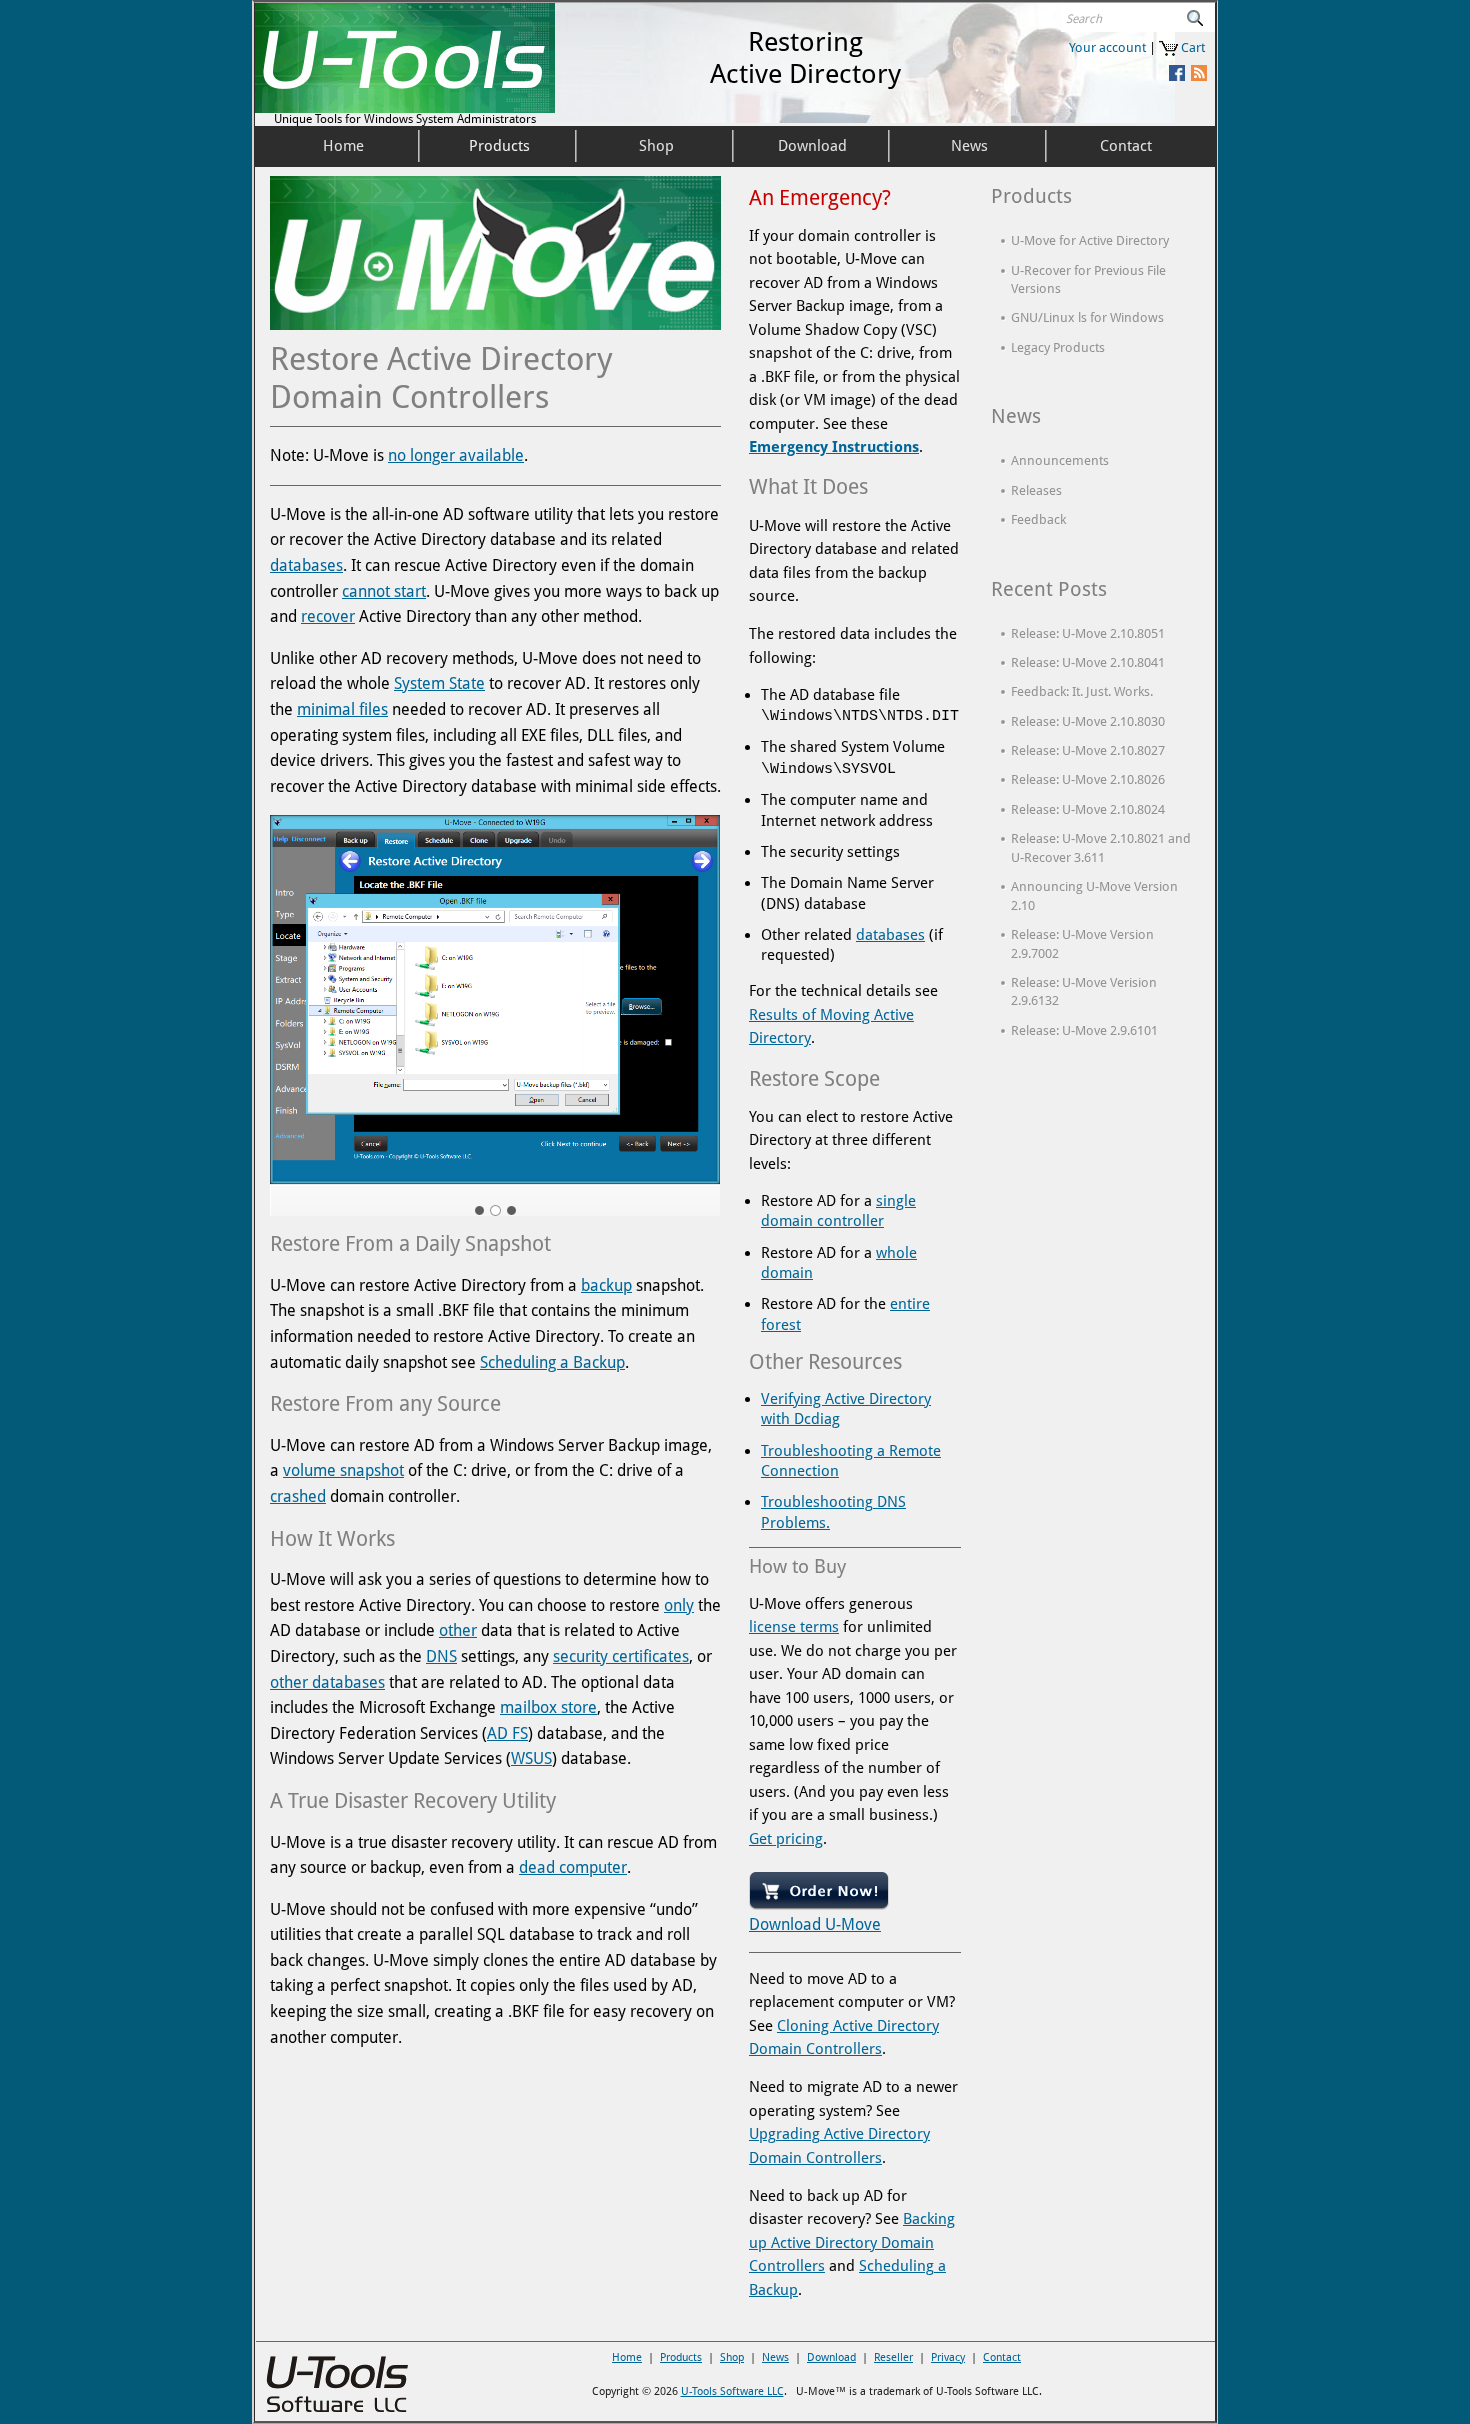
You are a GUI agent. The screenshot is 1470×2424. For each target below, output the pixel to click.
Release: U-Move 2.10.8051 (1088, 633)
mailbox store (548, 1707)
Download (815, 1924)
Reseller (893, 2357)
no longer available (456, 455)
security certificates (621, 1656)
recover (328, 616)
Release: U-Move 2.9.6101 (1084, 1030)
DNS (441, 1656)
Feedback (1038, 519)
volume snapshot (343, 1470)
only (679, 1605)
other (458, 1630)
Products (681, 2357)
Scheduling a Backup (552, 1362)
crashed (298, 1496)
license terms (794, 1627)
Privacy (948, 2357)
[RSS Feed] (1197, 72)
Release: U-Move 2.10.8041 (1088, 662)
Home (627, 2357)
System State (439, 683)
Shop (732, 2357)
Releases (1036, 490)
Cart (1193, 47)
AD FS (507, 1733)
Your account (1107, 47)
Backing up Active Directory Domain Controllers (852, 2242)
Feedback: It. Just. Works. (1082, 691)
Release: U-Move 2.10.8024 (1088, 809)
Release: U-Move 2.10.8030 (1088, 721)
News (775, 2357)
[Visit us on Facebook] (1175, 72)
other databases (327, 1682)
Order (761, 1878)
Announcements (1060, 460)
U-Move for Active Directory (1090, 240)
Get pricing (786, 1839)
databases (306, 565)
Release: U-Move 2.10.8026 (1088, 779)
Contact (1002, 2357)
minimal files (342, 709)
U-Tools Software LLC (732, 2391)
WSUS (531, 1758)
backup (606, 1285)
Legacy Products (1058, 347)
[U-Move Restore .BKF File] (495, 999)
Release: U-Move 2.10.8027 (1088, 750)
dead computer (573, 1867)
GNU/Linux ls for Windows (1087, 317)
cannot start (384, 591)
